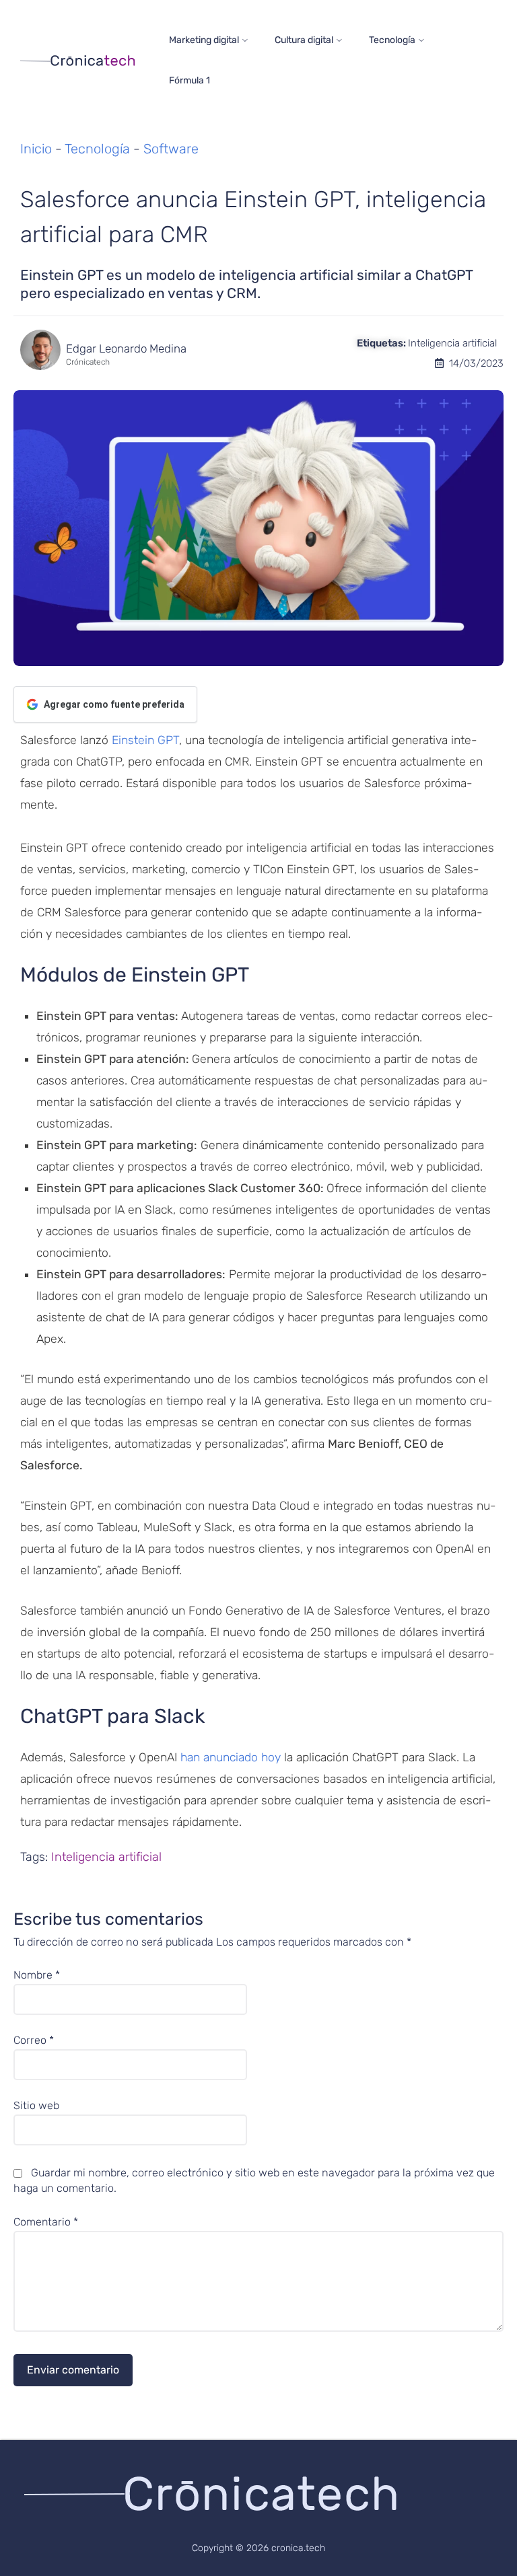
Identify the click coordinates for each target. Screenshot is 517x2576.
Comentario (46, 2222)
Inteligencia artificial (452, 343)
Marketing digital (204, 40)
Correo (34, 2040)
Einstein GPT (145, 740)
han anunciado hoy (231, 1757)
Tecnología (392, 40)
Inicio (36, 149)
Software (171, 149)
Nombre (37, 1975)
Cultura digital (304, 40)
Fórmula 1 (189, 80)
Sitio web (36, 2106)
